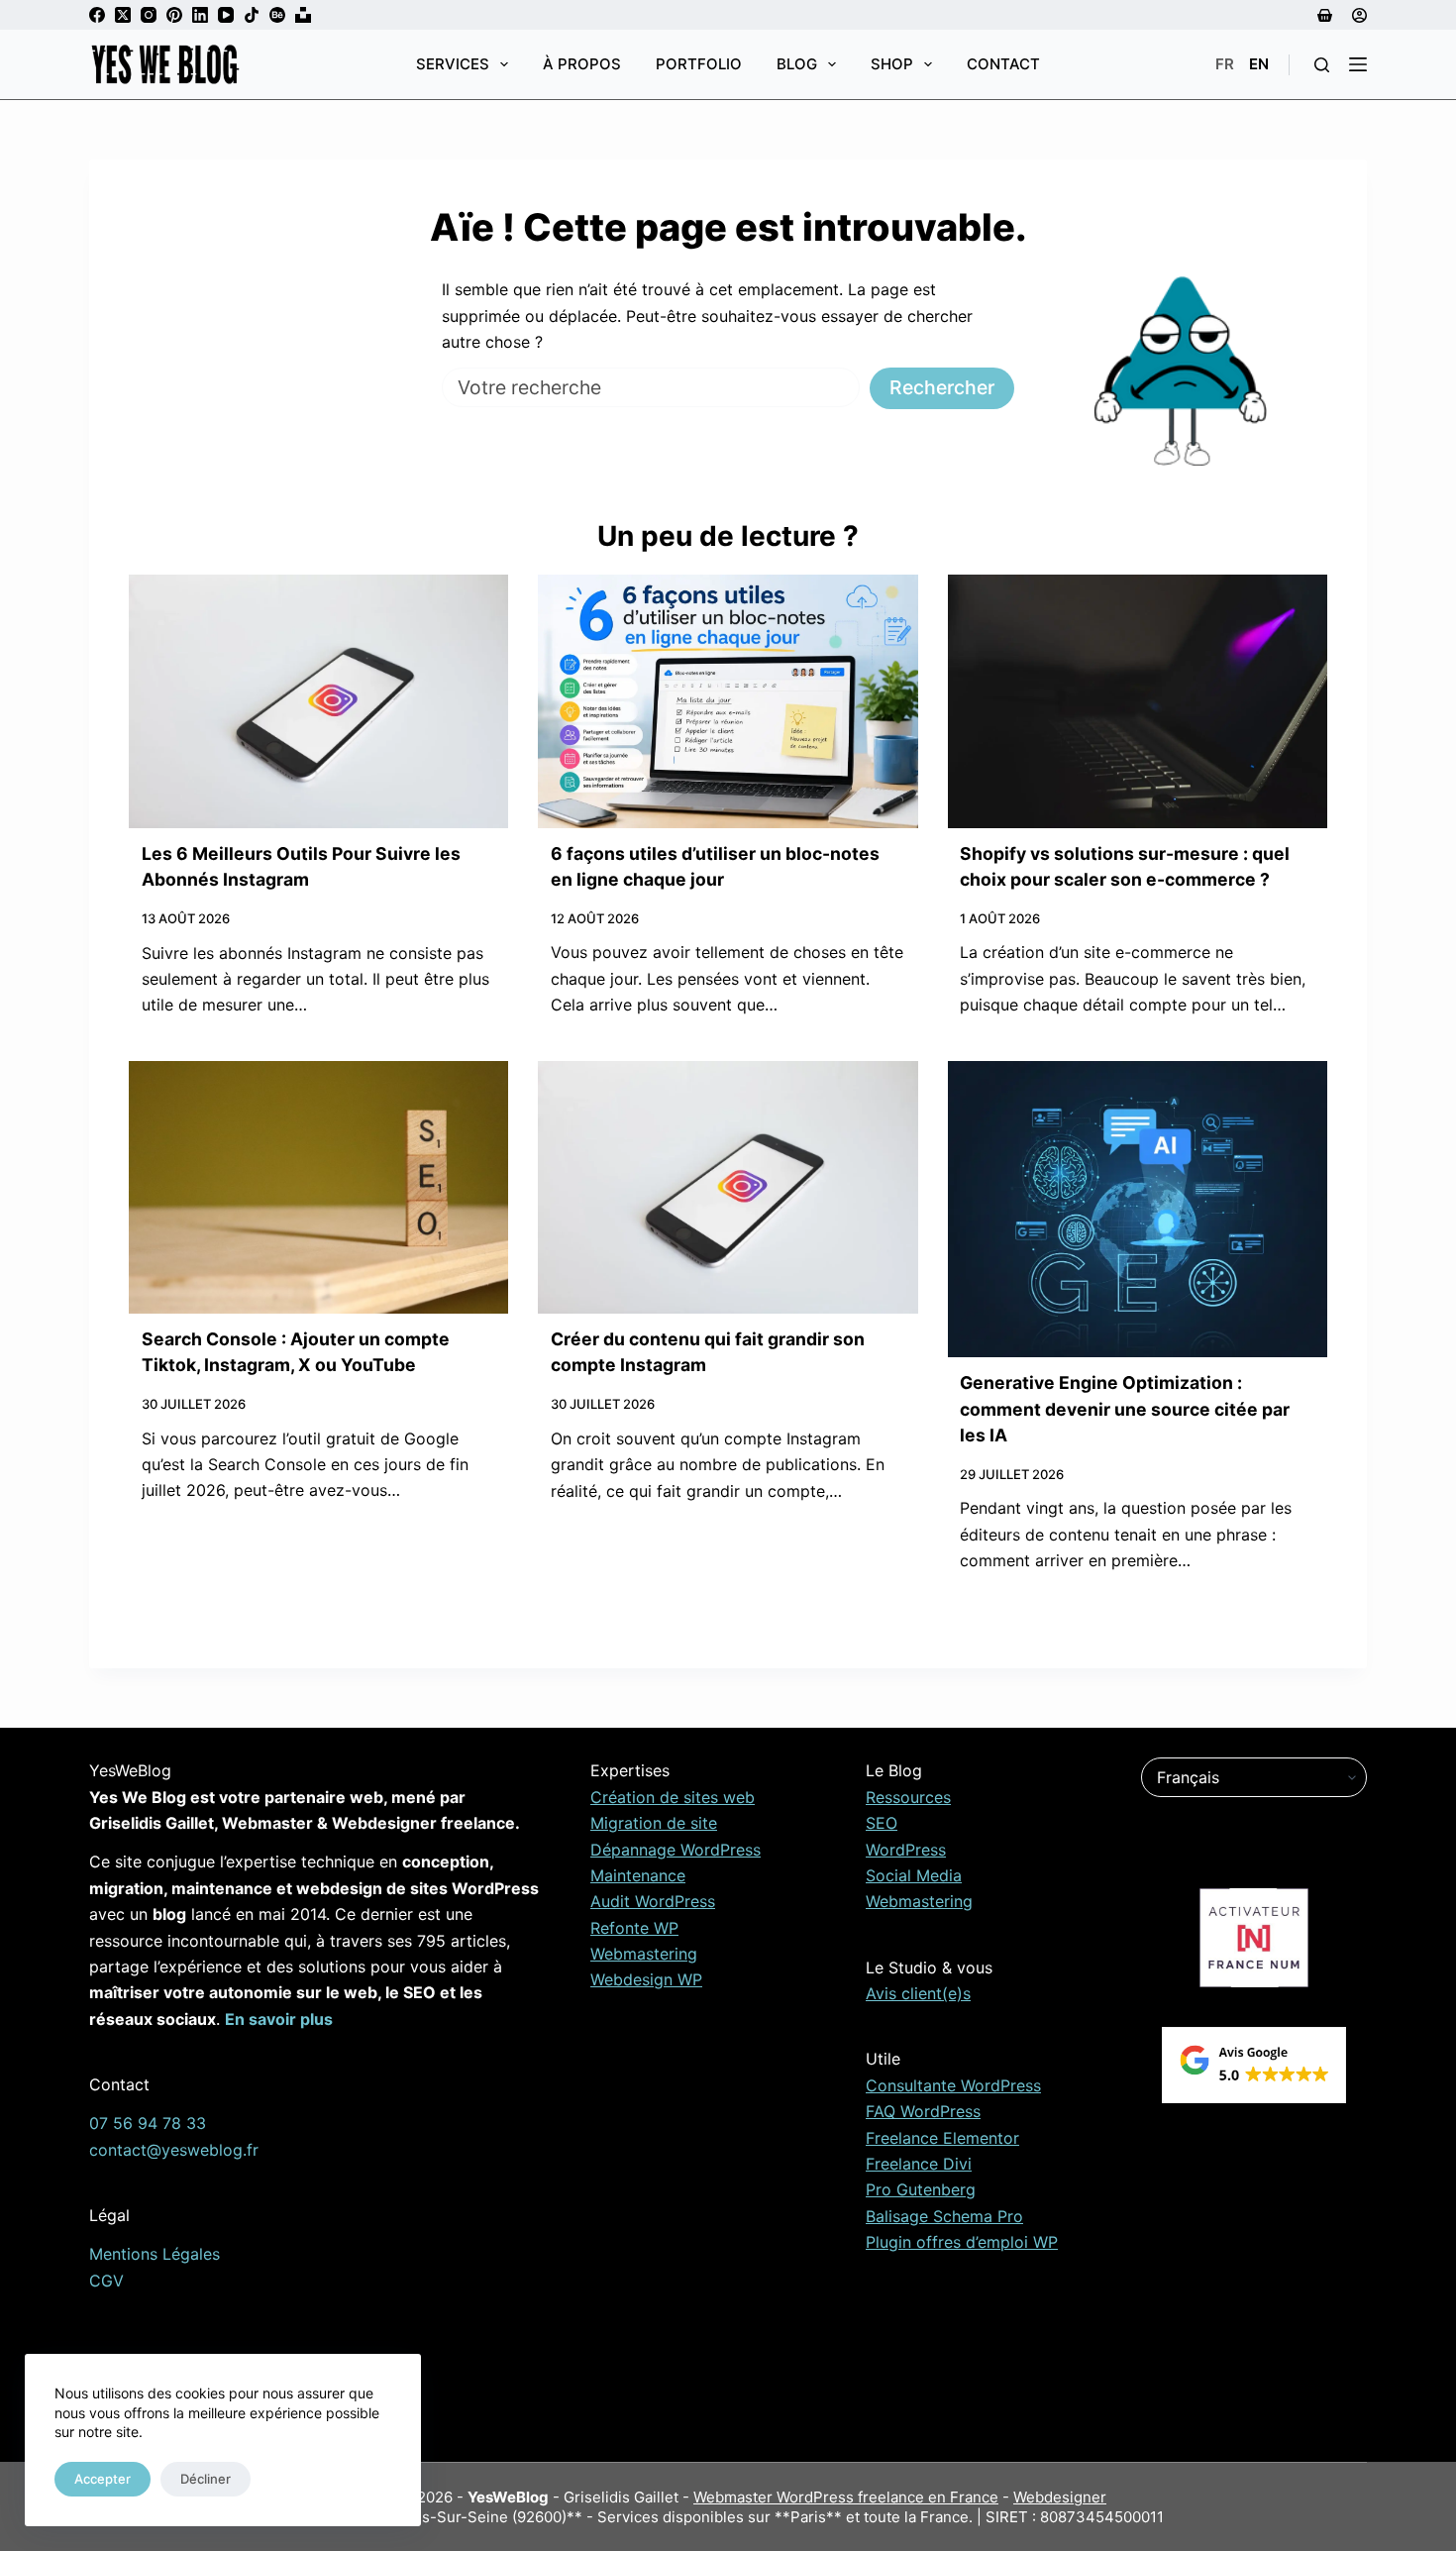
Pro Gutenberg (921, 2189)
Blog (797, 64)
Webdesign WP (646, 1979)
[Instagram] (149, 15)
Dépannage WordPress (676, 1850)
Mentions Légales (155, 2254)
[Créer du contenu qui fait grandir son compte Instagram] (728, 1188)
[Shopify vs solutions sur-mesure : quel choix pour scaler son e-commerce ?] (1138, 701)
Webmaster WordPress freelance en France (846, 2497)
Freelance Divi (919, 2164)
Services (453, 64)
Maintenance (638, 1875)
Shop (892, 64)
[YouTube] (226, 15)
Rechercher (942, 387)
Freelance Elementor (942, 2138)
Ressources (908, 1797)
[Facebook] (97, 15)
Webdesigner (1060, 2497)
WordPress (906, 1850)
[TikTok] (252, 15)
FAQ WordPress (923, 2111)
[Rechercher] (1322, 65)
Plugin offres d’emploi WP (962, 2242)
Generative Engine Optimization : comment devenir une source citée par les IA (1125, 1409)
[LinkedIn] (200, 15)
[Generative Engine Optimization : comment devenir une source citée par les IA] (1138, 1210)
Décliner (206, 2479)
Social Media (914, 1875)
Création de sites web (673, 1797)
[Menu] (1358, 64)
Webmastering (644, 1954)
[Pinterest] (174, 15)
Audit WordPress (653, 1901)
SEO (882, 1823)
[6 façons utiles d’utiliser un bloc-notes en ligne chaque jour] (728, 701)
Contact (1003, 64)
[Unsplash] (303, 15)
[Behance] (277, 15)
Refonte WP (634, 1928)
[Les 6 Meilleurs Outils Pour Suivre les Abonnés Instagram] (318, 701)
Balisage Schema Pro (944, 2216)
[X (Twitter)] (123, 15)
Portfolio (699, 64)
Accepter (103, 2479)
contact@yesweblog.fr (174, 2150)
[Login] (1359, 15)
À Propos (582, 64)
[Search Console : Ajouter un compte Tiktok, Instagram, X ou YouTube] (318, 1187)
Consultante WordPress (953, 2085)
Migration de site (654, 1823)
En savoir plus (279, 2019)
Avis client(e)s (918, 1993)
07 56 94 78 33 (148, 2123)
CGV (106, 2281)
